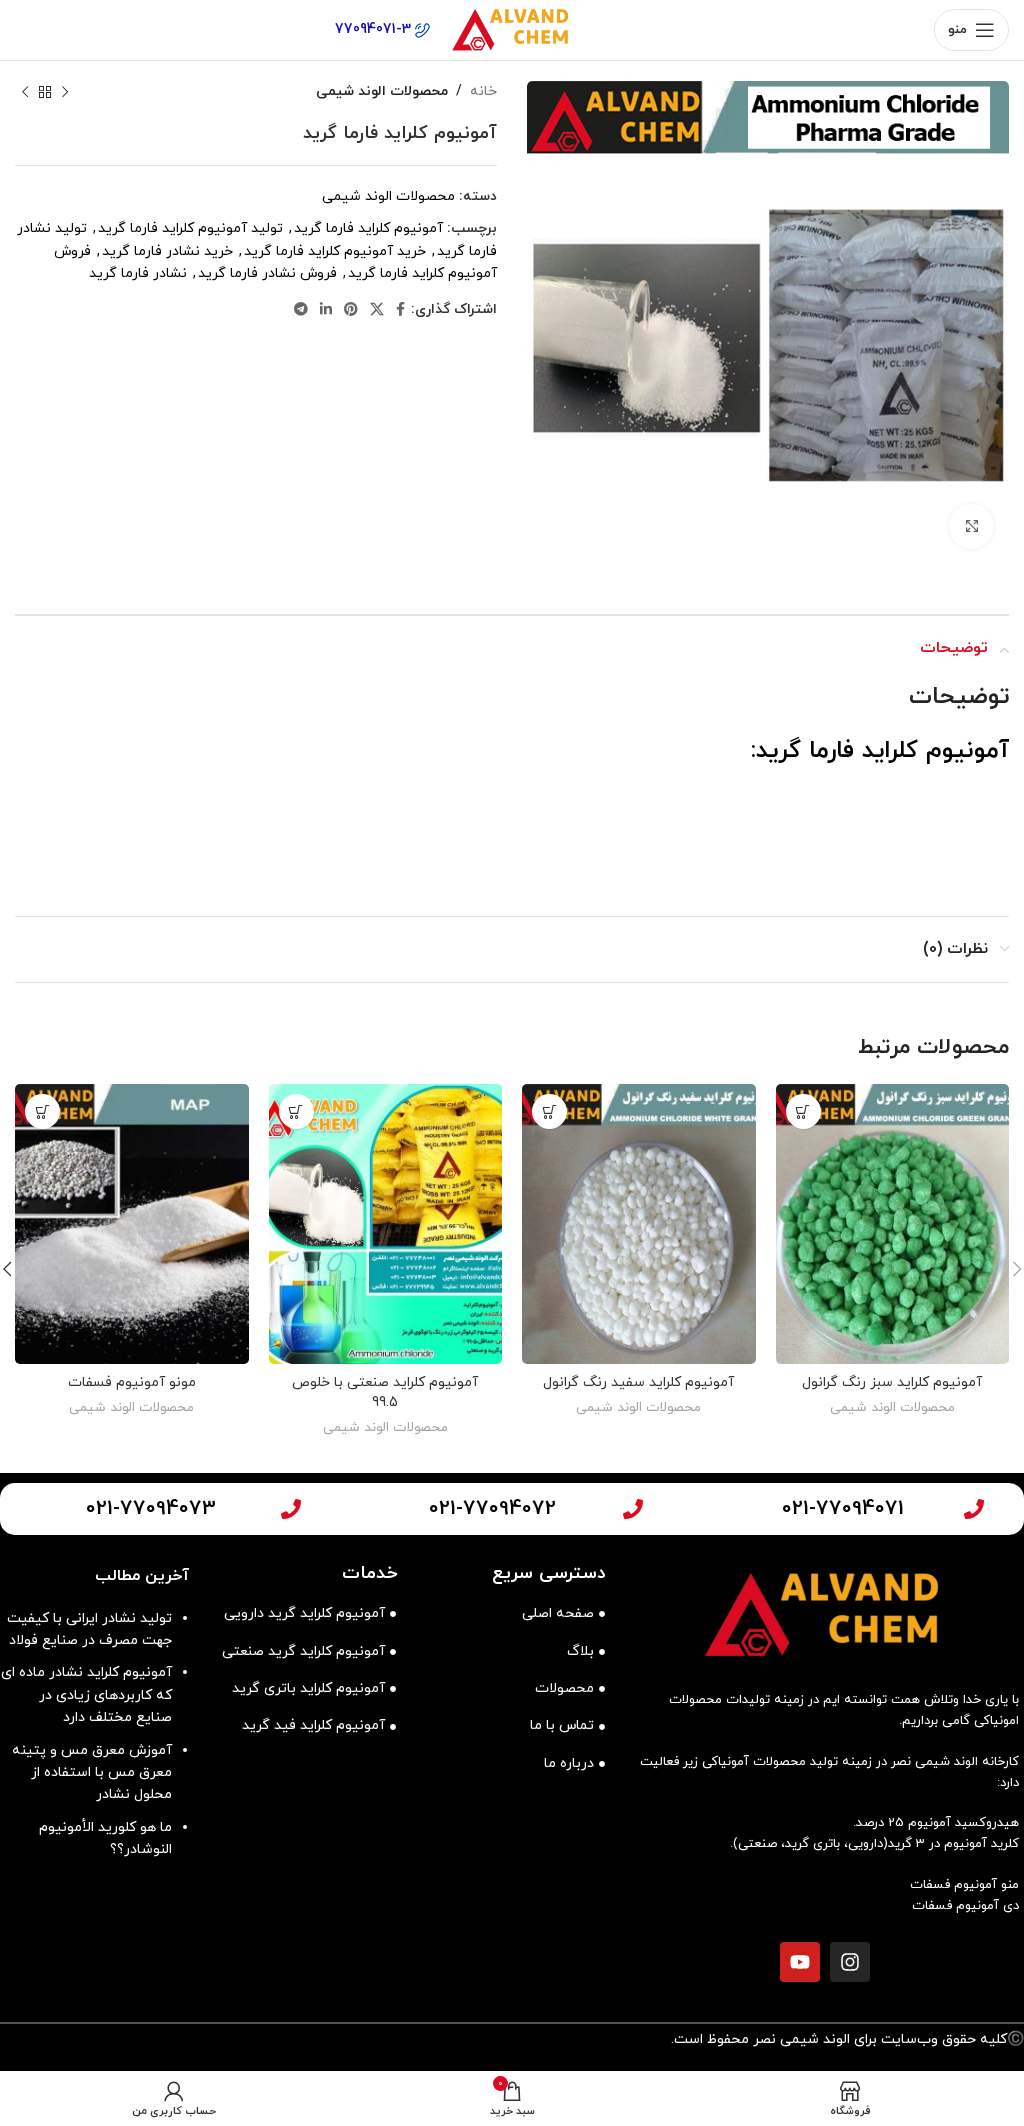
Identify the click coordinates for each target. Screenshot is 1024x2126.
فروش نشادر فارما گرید (267, 273)
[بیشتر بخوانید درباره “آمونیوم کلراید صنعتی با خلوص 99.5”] (296, 1111)
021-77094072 (492, 1509)
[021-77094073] (291, 1509)
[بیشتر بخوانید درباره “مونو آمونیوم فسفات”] (42, 1111)
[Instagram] (850, 1962)
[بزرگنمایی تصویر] (971, 526)
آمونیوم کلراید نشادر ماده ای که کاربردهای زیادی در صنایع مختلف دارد (86, 1695)
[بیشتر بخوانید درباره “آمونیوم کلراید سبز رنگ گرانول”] (803, 1111)
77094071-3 (375, 29)
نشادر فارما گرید (138, 273)
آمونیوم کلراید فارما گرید (368, 228)
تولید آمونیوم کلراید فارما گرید (190, 228)
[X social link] (377, 310)
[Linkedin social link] (326, 310)
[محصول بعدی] (25, 92)
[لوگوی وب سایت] (512, 28)
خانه (483, 91)
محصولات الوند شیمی (382, 91)
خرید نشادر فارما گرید (167, 251)
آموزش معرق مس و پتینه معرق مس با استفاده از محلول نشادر (92, 1773)
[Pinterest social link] (351, 310)
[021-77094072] (633, 1509)
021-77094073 (151, 1509)
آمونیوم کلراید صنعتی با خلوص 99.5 (385, 1392)
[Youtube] (800, 1962)
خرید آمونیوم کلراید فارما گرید (335, 251)
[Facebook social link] (400, 310)
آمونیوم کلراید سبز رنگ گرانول (892, 1382)
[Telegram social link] (301, 310)
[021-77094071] (974, 1509)
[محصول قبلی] (65, 92)
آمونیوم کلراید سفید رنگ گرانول (638, 1382)
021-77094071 (843, 1509)
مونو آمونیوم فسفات (132, 1382)
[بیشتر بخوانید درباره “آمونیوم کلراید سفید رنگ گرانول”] (549, 1111)
